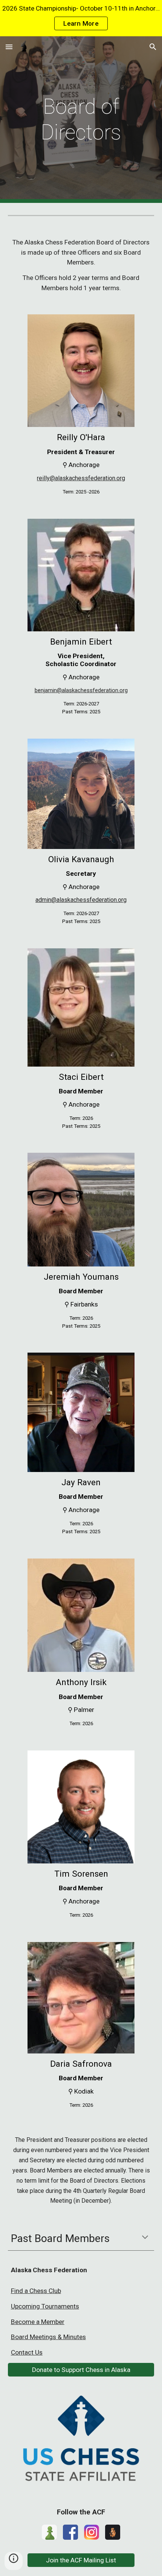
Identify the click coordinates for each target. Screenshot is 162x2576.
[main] (81, 120)
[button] (9, 47)
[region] (81, 18)
